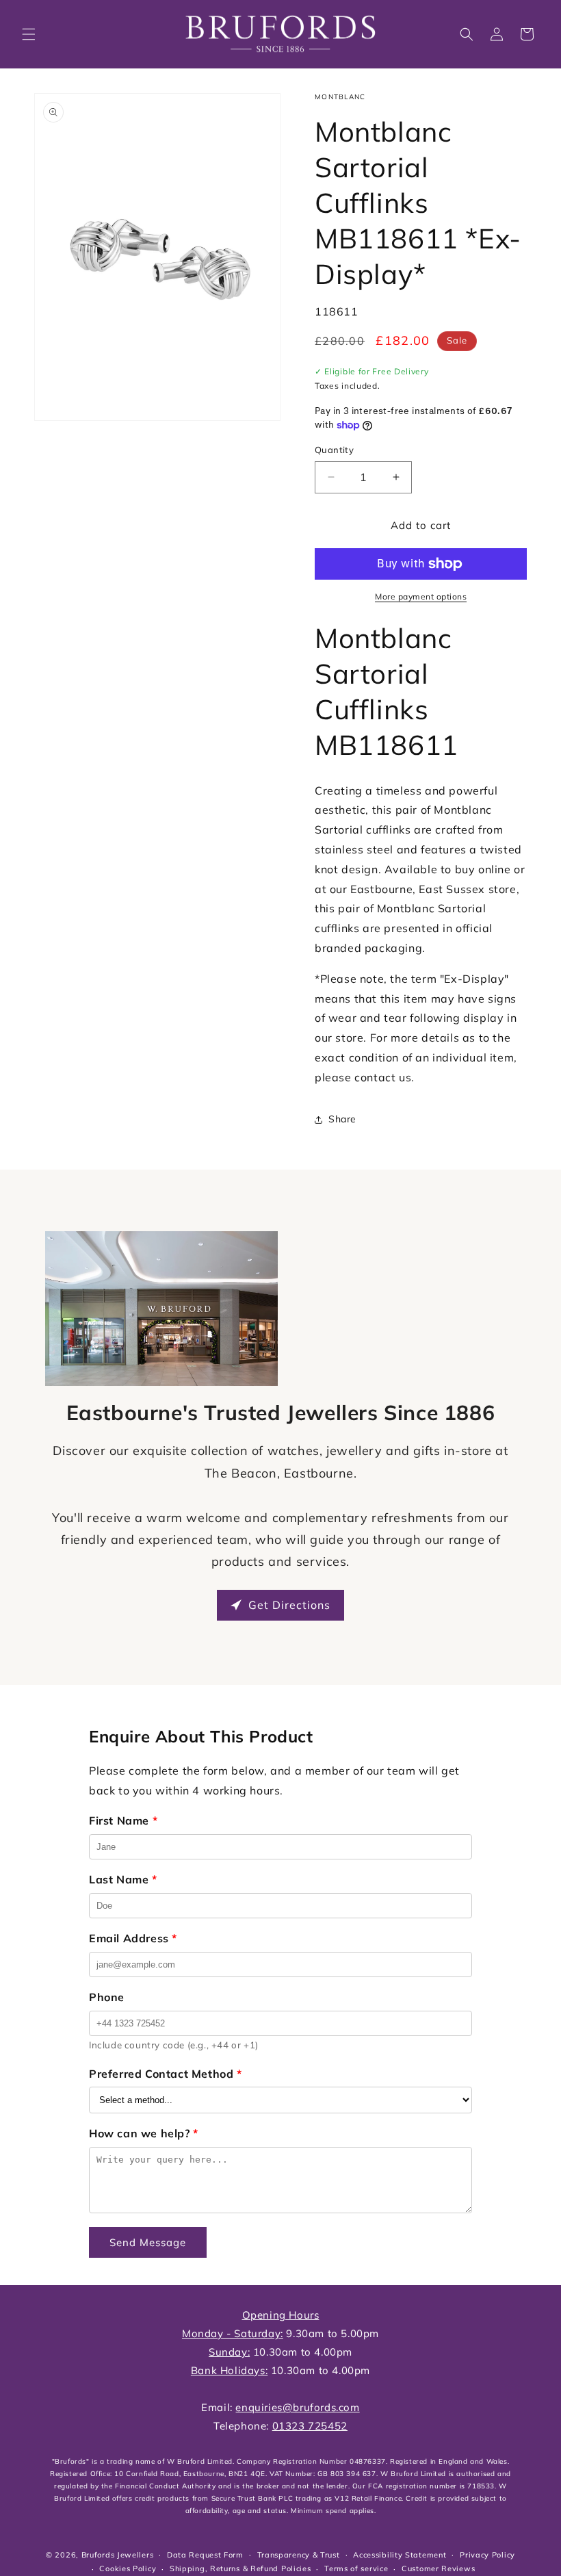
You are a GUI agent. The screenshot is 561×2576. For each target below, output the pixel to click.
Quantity (334, 450)
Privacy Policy (487, 2555)
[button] (29, 34)
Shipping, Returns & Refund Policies (240, 2568)
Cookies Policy (128, 2568)
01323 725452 (310, 2426)
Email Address (133, 1938)
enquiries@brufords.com (297, 2407)
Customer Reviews (438, 2568)
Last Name (123, 1879)
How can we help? (144, 2133)
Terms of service (356, 2568)
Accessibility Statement (400, 2555)
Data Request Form (205, 2555)
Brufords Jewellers (118, 2555)
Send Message (148, 2242)
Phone (107, 1997)
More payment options (421, 596)
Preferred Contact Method (166, 2074)
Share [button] (342, 1119)
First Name (123, 1820)
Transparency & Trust (299, 2555)
